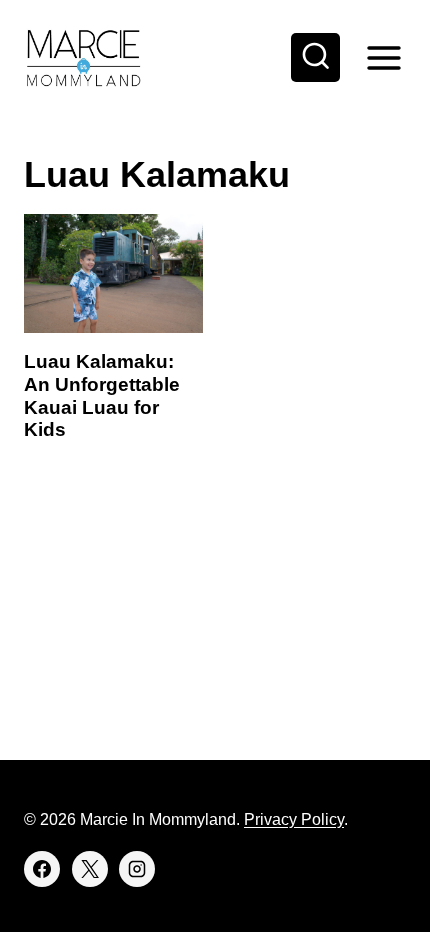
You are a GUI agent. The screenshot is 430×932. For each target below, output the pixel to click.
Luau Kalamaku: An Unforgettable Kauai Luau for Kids (102, 395)
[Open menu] (383, 57)
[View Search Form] (316, 58)
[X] (90, 869)
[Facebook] (42, 869)
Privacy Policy (294, 819)
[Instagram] (137, 869)
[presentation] (113, 273)
